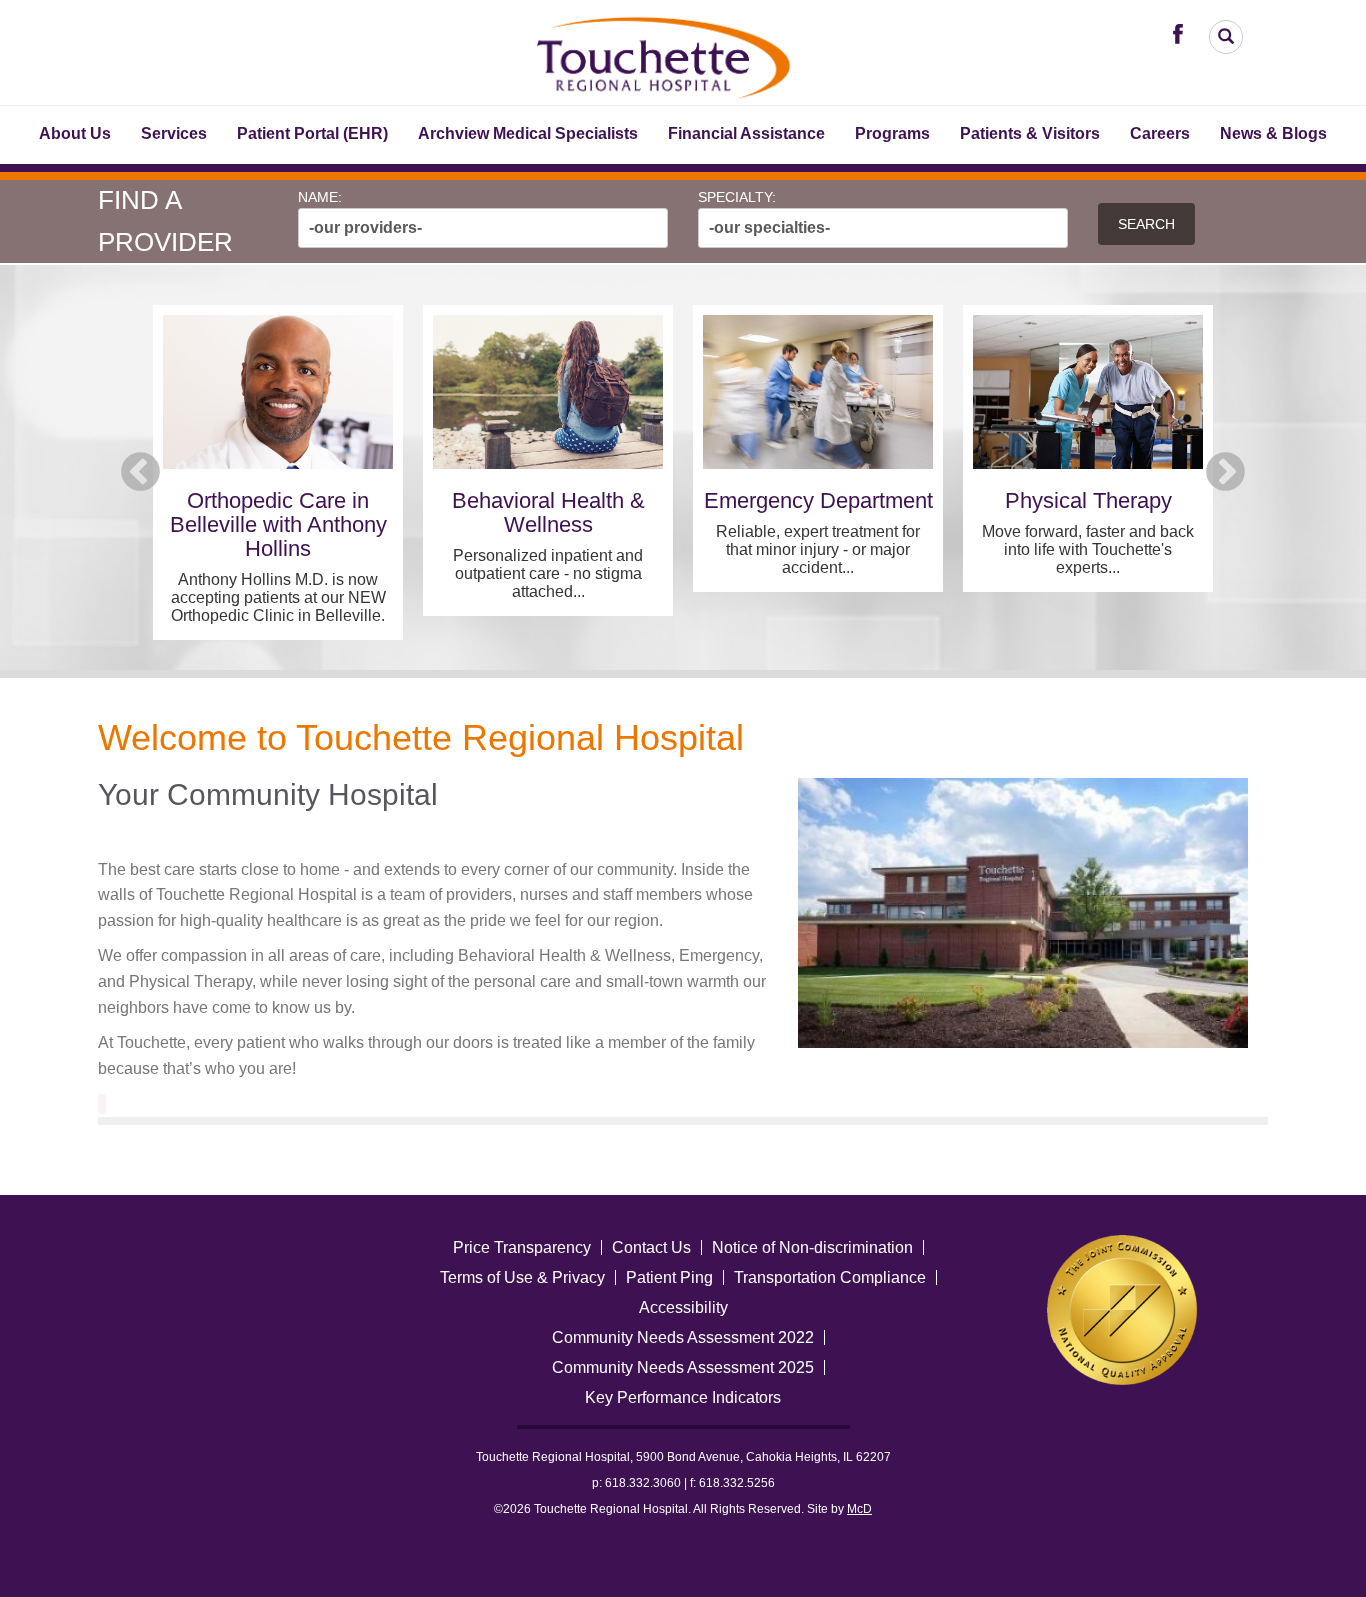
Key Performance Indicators (683, 1397)
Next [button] (1225, 472)
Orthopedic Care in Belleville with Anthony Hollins (278, 524)
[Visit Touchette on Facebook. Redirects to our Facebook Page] (1183, 32)
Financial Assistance (746, 133)
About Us (75, 133)
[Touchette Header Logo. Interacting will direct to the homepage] (665, 54)
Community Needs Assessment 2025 (683, 1367)
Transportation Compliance (830, 1277)
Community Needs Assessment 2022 (683, 1337)
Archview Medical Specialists (528, 133)
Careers (1160, 133)
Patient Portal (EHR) (312, 133)
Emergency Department (818, 500)
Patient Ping (669, 1277)
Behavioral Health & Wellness (548, 512)
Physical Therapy (1088, 500)
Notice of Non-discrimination (812, 1247)
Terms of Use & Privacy (522, 1277)
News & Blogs (1273, 133)
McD (859, 1509)
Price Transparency (522, 1247)
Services (174, 133)
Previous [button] (140, 472)
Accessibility (683, 1307)
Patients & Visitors (1030, 133)
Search (1146, 224)
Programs (892, 133)
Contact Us (651, 1247)
